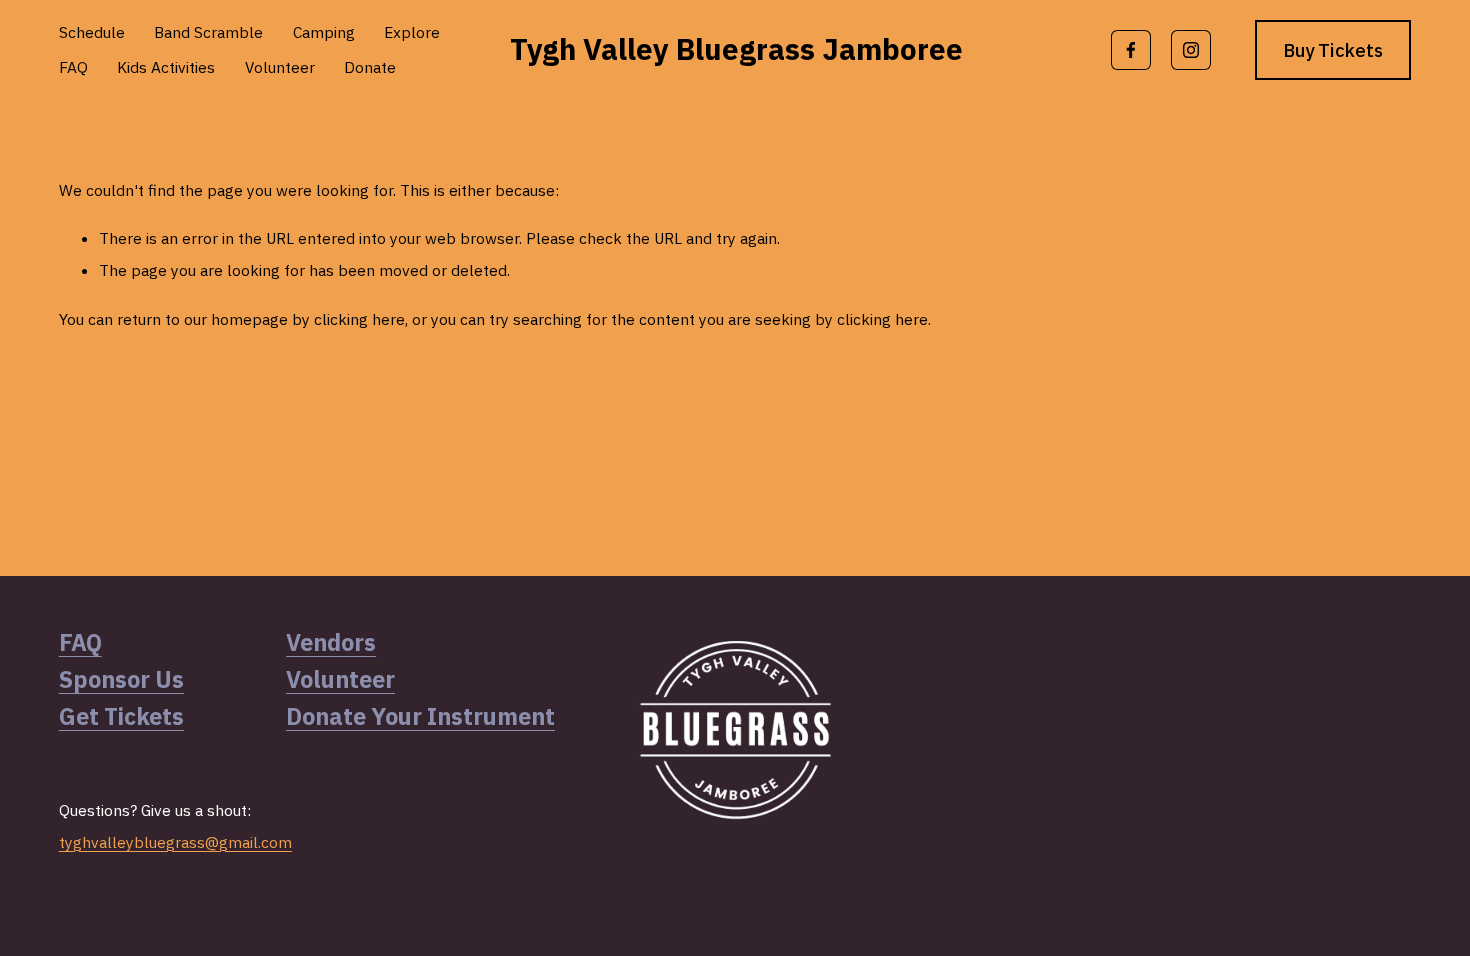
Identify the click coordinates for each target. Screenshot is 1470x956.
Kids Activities (166, 67)
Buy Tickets (1333, 50)
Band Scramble (208, 32)
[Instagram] (1191, 50)
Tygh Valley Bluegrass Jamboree (736, 49)
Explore (412, 32)
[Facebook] (1131, 50)
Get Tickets (121, 716)
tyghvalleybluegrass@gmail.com (175, 842)
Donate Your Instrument (420, 716)
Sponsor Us (121, 679)
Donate (370, 67)
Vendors (331, 642)
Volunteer (280, 67)
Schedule (92, 32)
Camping (324, 32)
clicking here (359, 319)
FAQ (73, 67)
